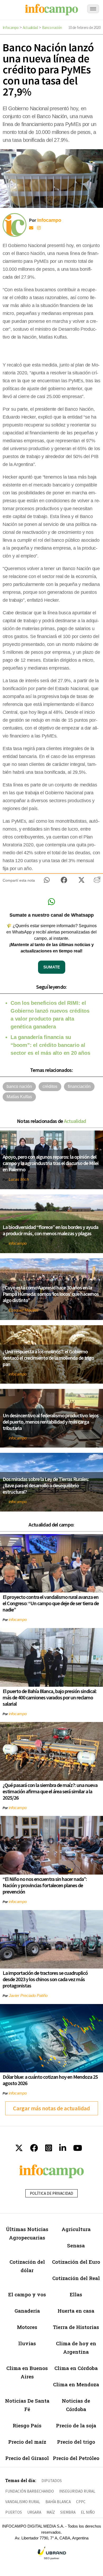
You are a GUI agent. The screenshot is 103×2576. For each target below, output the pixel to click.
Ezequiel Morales (24, 1310)
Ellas (76, 2294)
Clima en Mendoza (76, 2384)
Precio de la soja (76, 2425)
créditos (50, 1086)
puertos (14, 2512)
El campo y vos (27, 2294)
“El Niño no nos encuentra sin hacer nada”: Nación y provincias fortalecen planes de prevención (45, 1885)
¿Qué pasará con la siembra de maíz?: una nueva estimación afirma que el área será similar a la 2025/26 (50, 1791)
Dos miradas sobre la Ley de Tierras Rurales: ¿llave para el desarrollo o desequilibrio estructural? (46, 1485)
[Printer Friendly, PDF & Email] (97, 882)
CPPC (81, 2502)
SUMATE (52, 967)
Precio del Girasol (27, 2458)
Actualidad (30, 27)
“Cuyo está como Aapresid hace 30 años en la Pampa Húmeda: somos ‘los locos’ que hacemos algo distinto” (51, 1294)
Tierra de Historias (76, 2327)
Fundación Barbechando (30, 2491)
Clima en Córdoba (76, 2368)
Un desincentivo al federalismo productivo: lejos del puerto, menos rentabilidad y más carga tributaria (51, 1422)
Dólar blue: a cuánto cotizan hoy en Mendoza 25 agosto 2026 (50, 2080)
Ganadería (27, 2311)
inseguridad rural (77, 2491)
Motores (27, 2327)
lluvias (27, 2343)
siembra (68, 2512)
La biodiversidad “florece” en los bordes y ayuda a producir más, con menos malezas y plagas (50, 1230)
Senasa (76, 2245)
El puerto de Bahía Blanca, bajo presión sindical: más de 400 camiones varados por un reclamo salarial (50, 1697)
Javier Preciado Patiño (28, 1995)
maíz (51, 2512)
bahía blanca (58, 2502)
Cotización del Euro (76, 2262)
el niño (88, 2512)
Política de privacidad (51, 2193)
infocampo (18, 1243)
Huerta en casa (76, 2311)
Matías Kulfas (19, 1097)
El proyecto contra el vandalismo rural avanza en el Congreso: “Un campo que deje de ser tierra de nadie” (51, 1603)
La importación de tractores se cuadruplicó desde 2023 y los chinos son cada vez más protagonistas (45, 1979)
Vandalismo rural (23, 2502)
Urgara (34, 2512)
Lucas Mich (19, 1179)
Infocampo (11, 27)
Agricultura (76, 2229)
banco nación (19, 1086)
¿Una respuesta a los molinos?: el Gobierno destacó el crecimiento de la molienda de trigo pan (48, 1358)
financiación (79, 1086)
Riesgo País (27, 2425)
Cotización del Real (76, 2278)
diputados (52, 2481)
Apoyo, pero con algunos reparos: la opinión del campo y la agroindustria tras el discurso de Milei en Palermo (51, 1163)
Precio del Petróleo (76, 2458)
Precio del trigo (76, 2442)
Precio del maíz (27, 2442)
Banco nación (52, 27)
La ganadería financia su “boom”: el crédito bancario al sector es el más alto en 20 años (50, 1045)
